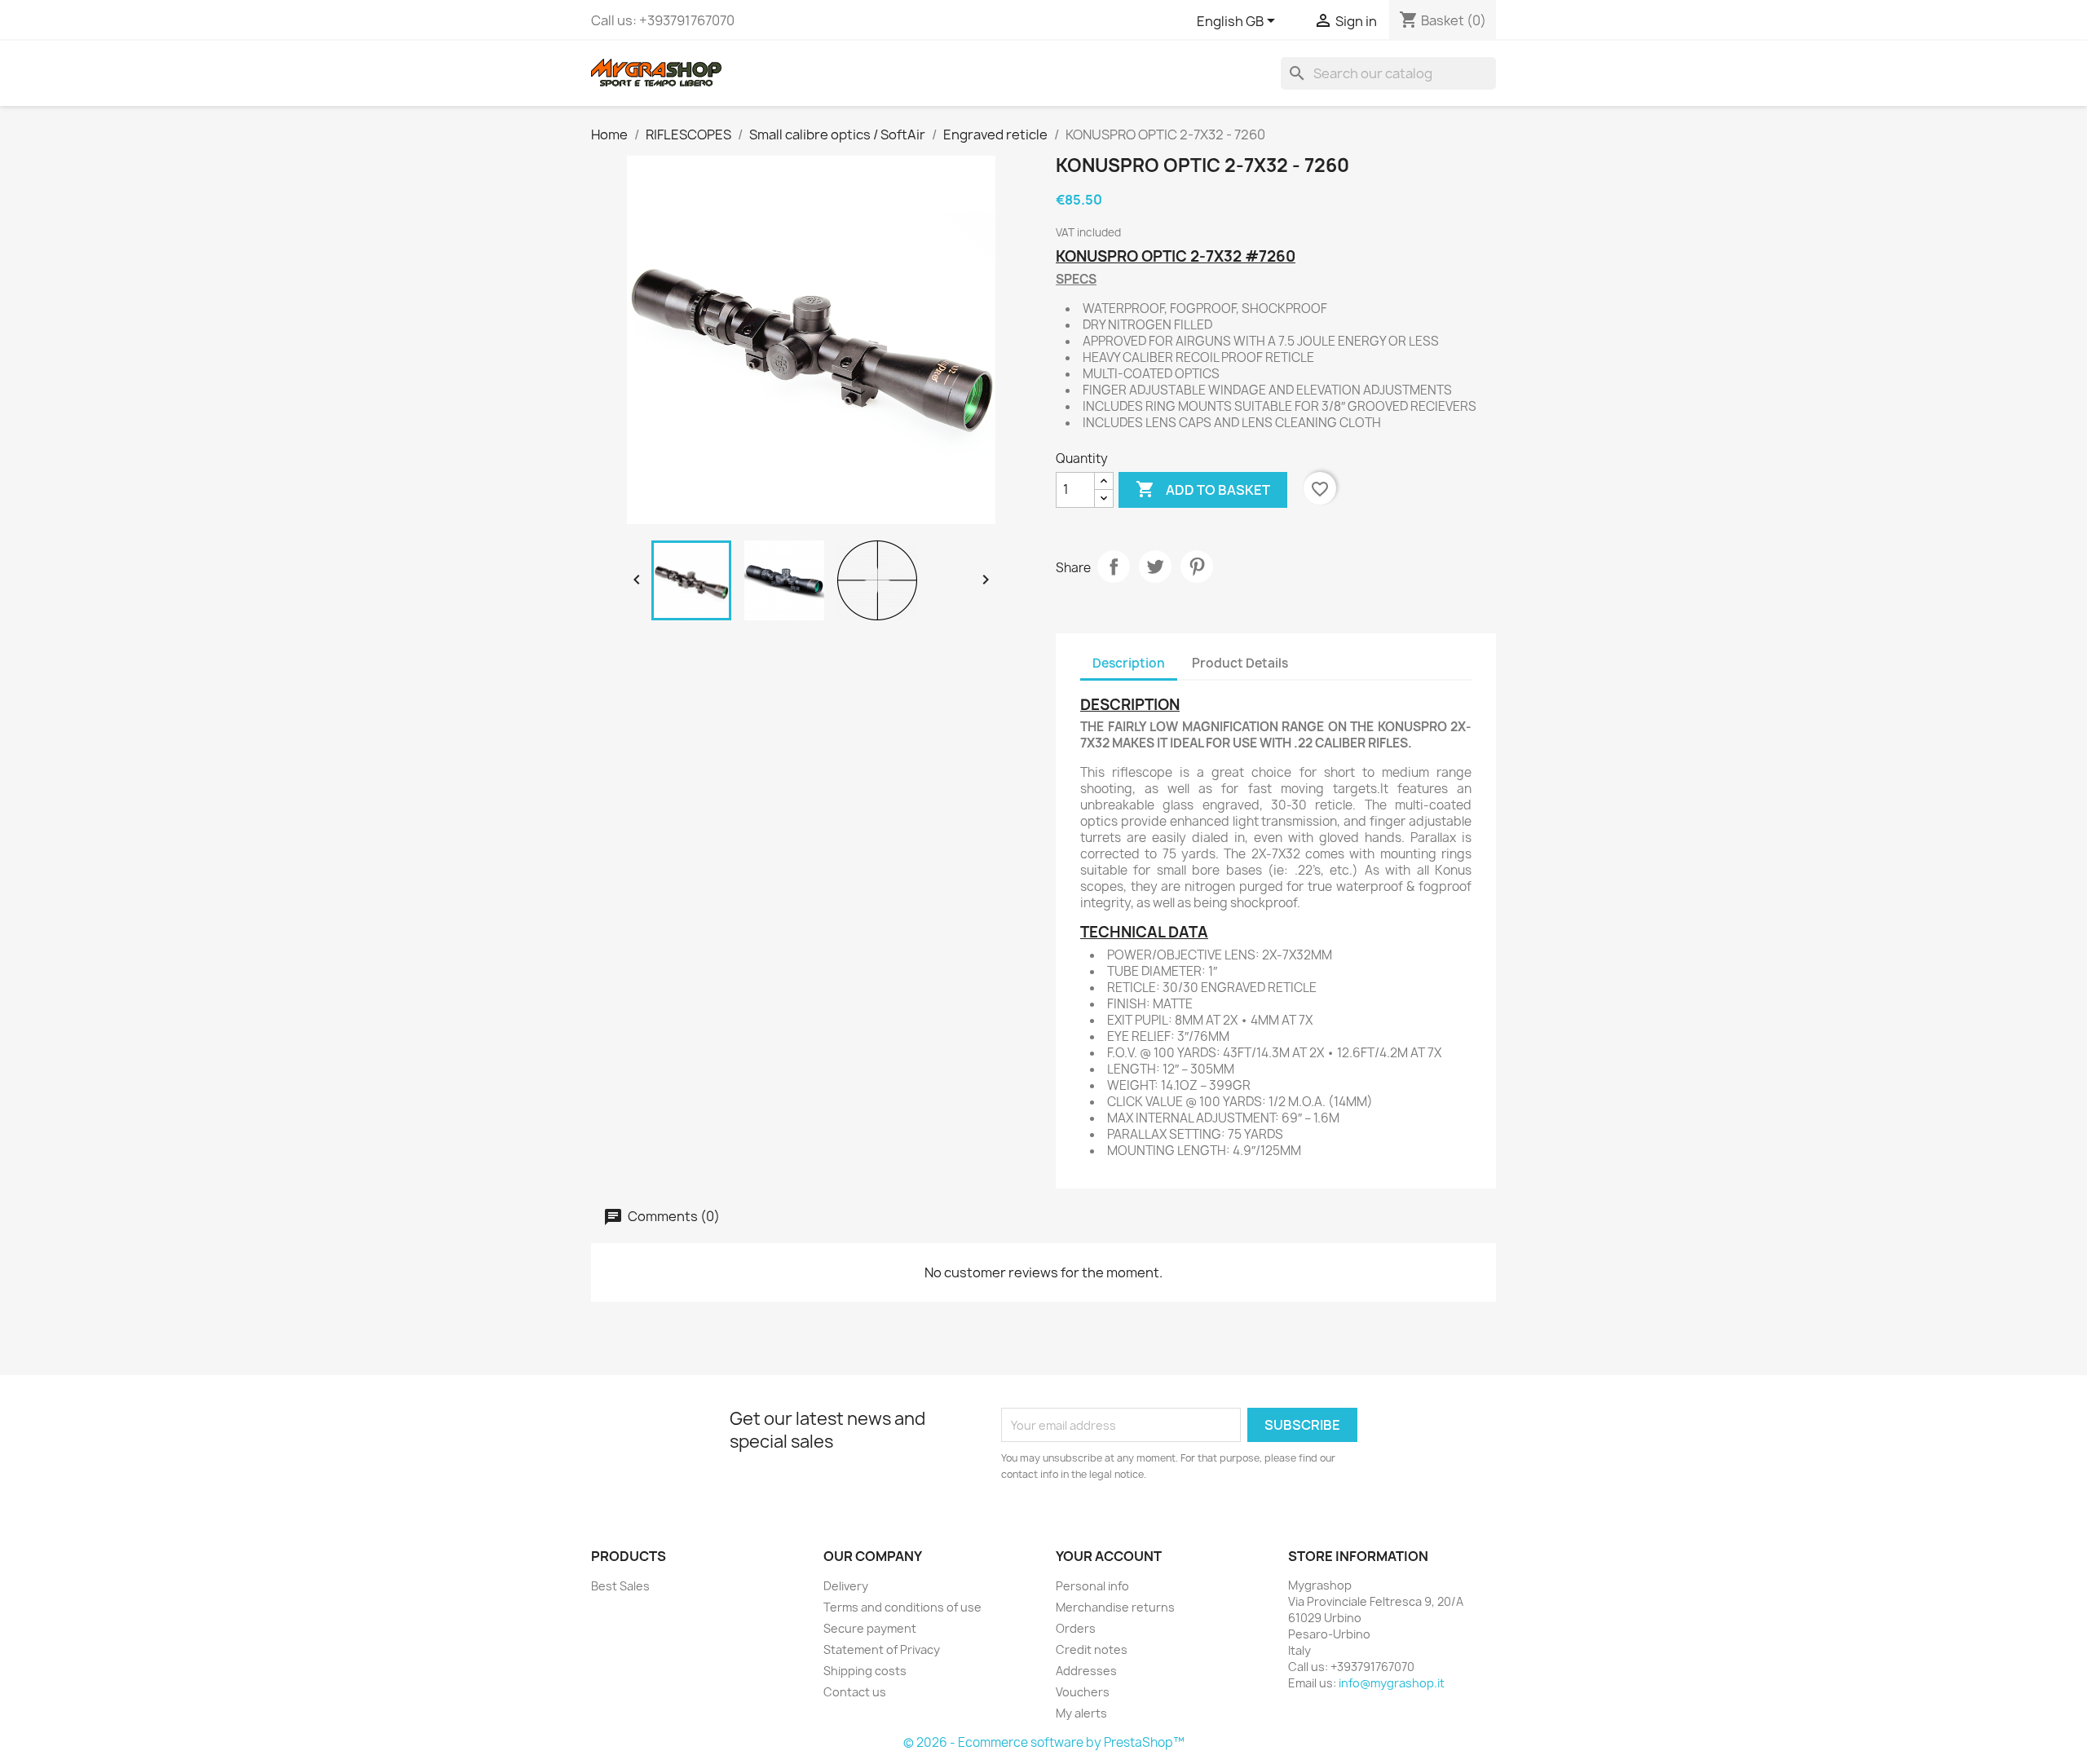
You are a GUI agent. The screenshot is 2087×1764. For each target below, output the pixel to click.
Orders (1076, 1628)
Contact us (855, 1692)
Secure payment (870, 1628)
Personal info (1092, 1586)
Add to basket (1203, 489)
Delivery (846, 1586)
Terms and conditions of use (902, 1607)
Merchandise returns (1115, 1607)
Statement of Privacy (882, 1649)
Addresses (1086, 1671)
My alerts (1081, 1713)
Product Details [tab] (1240, 663)
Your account (1109, 1556)
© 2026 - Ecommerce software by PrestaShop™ (1044, 1742)
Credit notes (1092, 1649)
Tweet (1155, 567)
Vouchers (1083, 1692)
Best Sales (620, 1586)
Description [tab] (1129, 663)
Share (1114, 567)
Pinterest (1197, 567)
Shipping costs (865, 1671)
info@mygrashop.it (1392, 1683)
